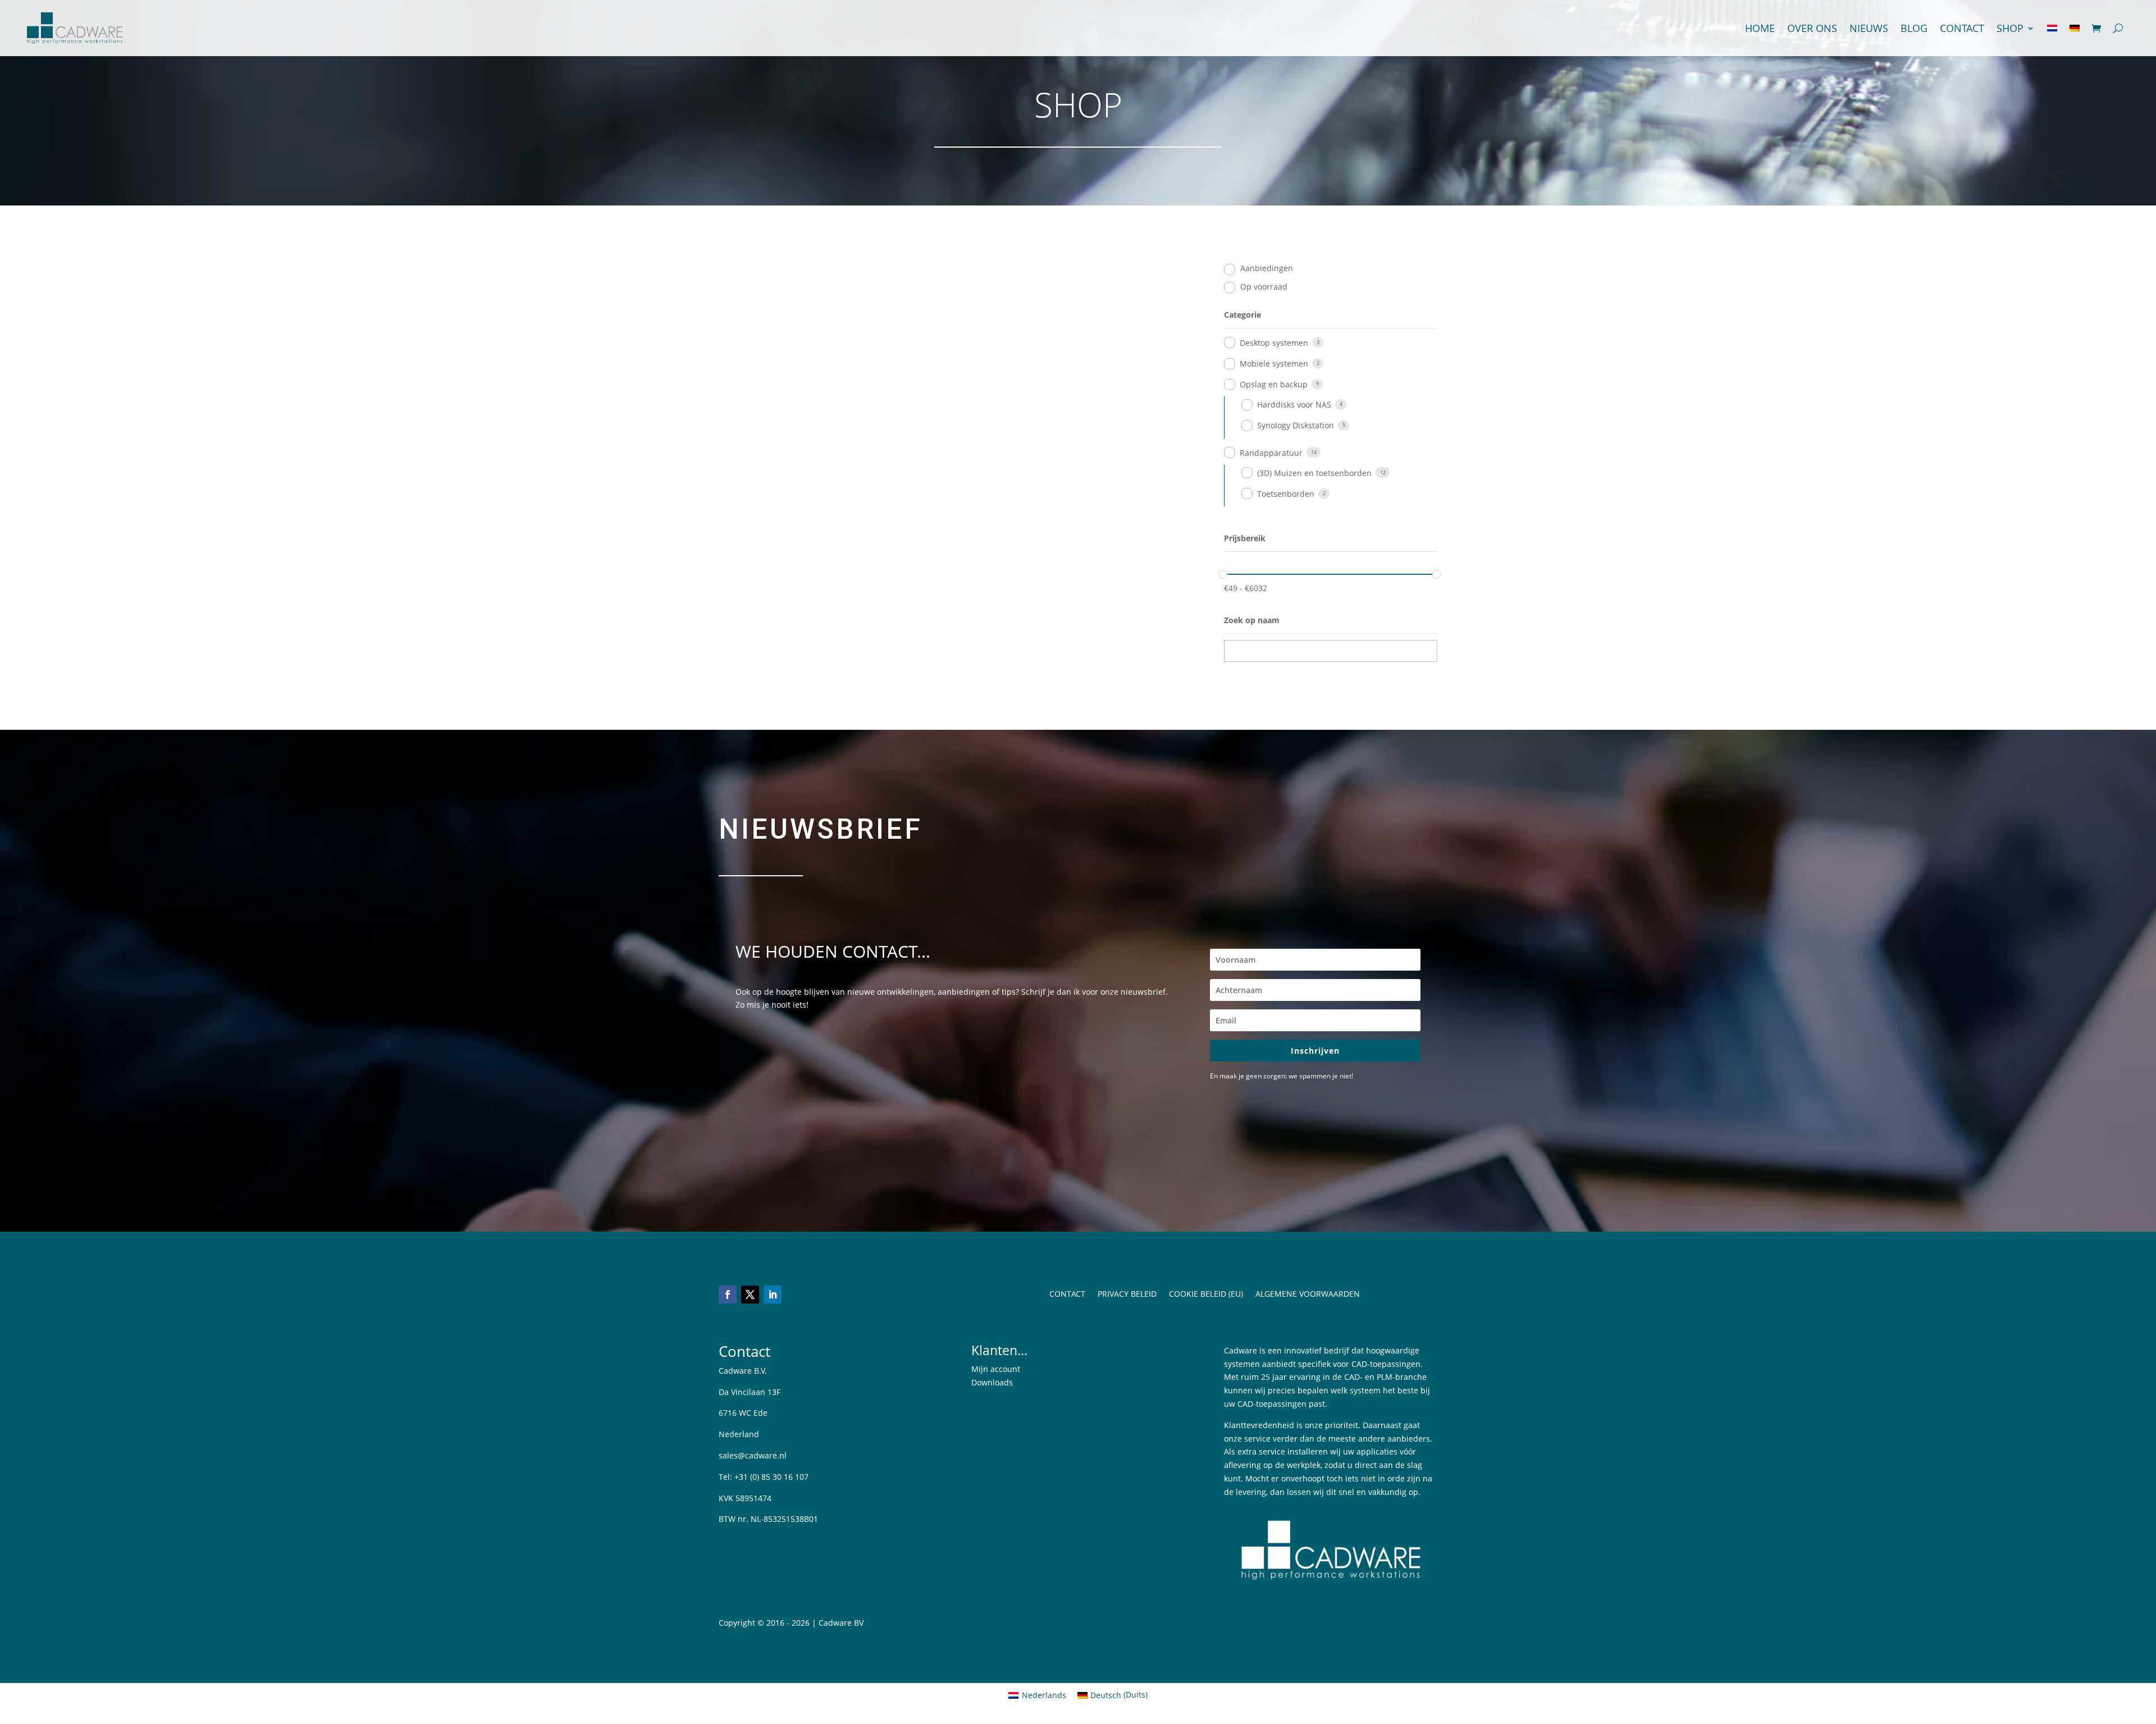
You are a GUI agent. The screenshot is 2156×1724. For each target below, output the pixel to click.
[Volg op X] (750, 1295)
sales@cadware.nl (753, 1455)
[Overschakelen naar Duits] (2075, 28)
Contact (1962, 28)
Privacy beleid (1127, 1295)
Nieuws (1869, 28)
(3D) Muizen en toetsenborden (1314, 473)
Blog (1914, 28)
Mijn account (996, 1369)
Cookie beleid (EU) (1206, 1295)
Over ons (1812, 28)
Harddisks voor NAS (1294, 404)
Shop (2010, 28)
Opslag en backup (1274, 384)
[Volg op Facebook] (728, 1295)
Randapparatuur (1271, 453)
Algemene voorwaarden (1308, 1295)
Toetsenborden (1286, 494)
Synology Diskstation (1296, 425)
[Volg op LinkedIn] (773, 1295)
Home (1760, 28)
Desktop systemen (1274, 343)
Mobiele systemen (1274, 363)
